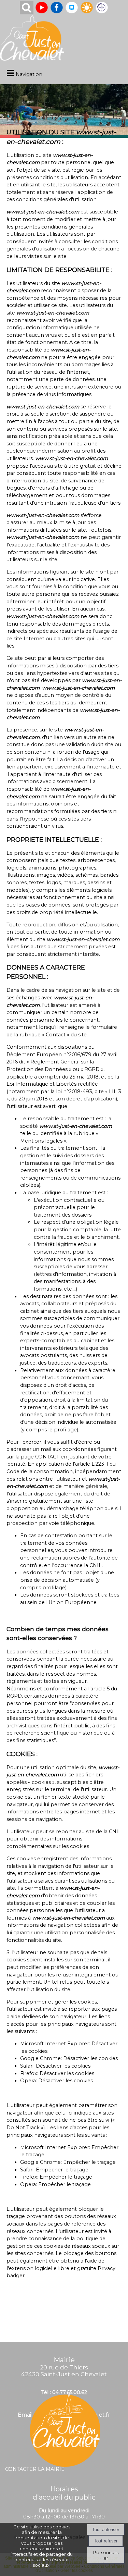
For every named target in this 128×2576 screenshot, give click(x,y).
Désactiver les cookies (90, 2058)
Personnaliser (106, 2555)
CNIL (96, 1565)
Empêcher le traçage (89, 2162)
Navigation (29, 74)
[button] (27, 8)
